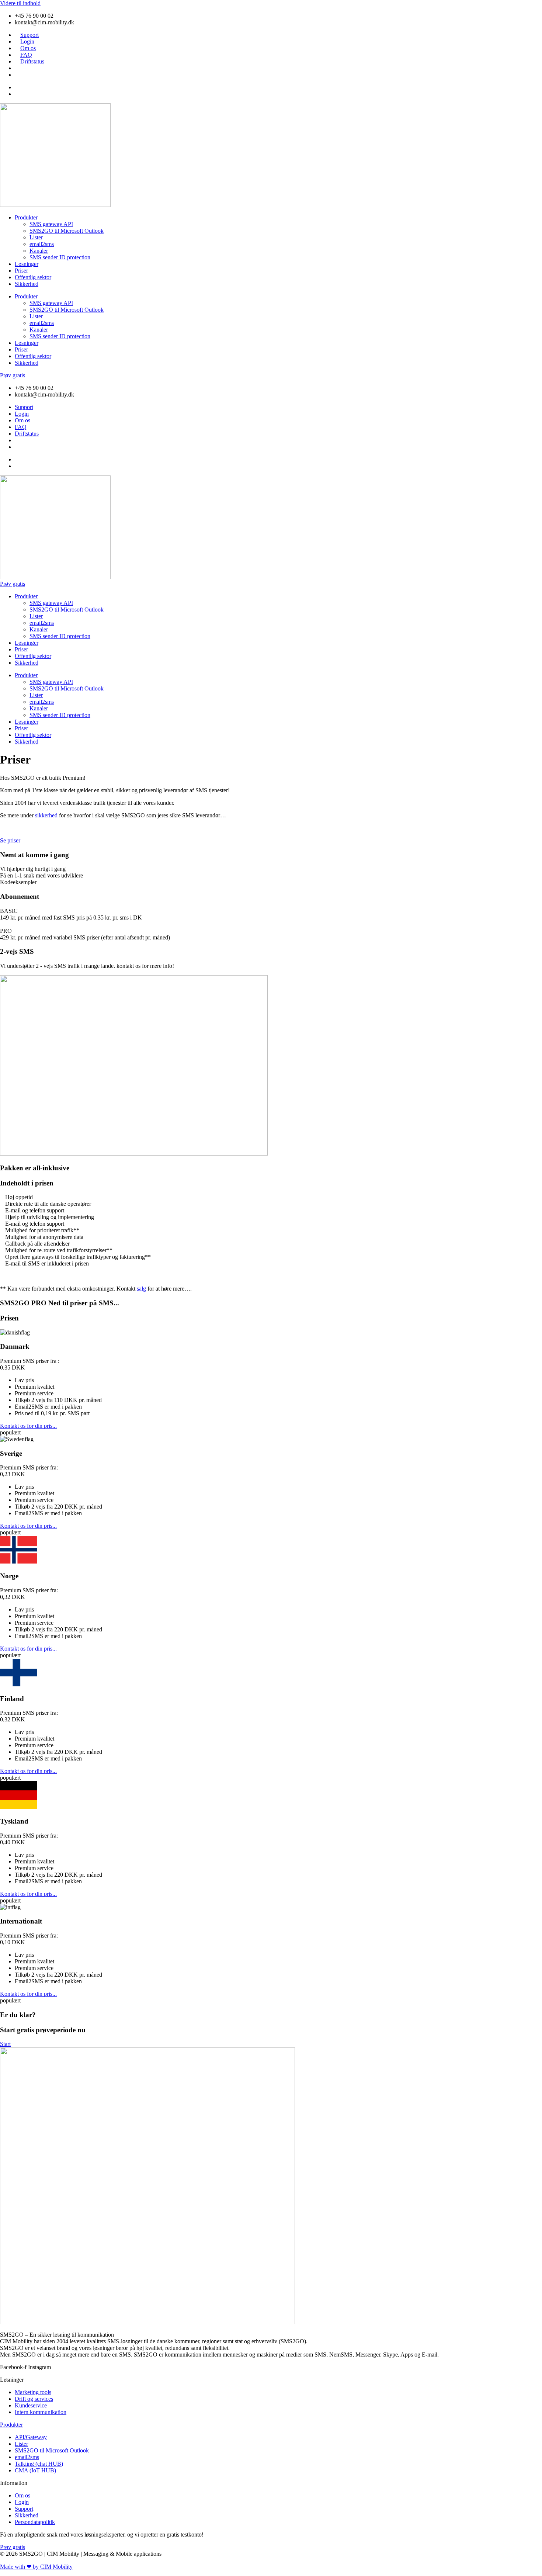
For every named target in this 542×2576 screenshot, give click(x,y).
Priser (21, 271)
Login (27, 41)
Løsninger (27, 264)
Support (29, 35)
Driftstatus (32, 61)
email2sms (42, 244)
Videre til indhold (20, 3)
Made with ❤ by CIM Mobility (36, 2567)
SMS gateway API (51, 224)
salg (141, 1289)
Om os (28, 48)
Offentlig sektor (33, 277)
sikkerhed (46, 815)
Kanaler (39, 251)
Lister (36, 237)
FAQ (26, 55)
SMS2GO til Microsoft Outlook (67, 231)
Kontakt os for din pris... (28, 1426)
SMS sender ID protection (60, 257)
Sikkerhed (27, 284)
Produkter (26, 217)
